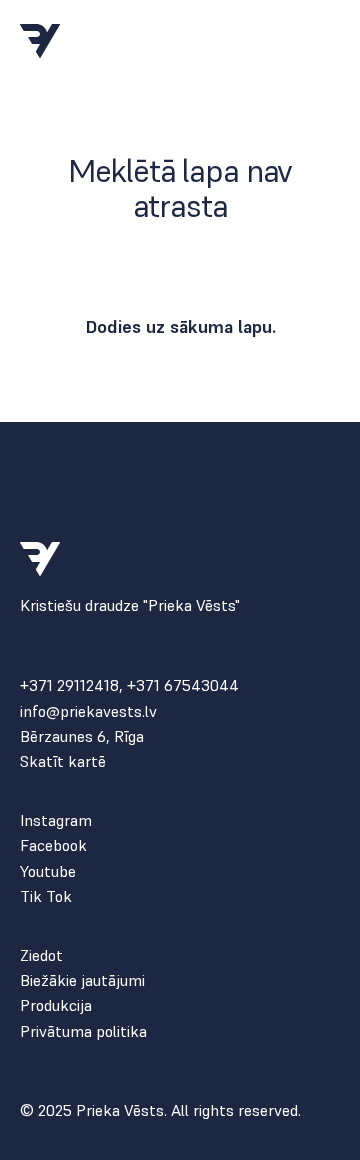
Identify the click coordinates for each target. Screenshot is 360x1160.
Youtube (48, 871)
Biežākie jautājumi (82, 980)
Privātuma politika (83, 1031)
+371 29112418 (69, 685)
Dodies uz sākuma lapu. (180, 326)
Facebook (53, 845)
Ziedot (41, 955)
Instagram (56, 820)
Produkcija (56, 1005)
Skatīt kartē (63, 761)
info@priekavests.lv (88, 711)
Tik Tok (46, 896)
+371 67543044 (183, 685)
